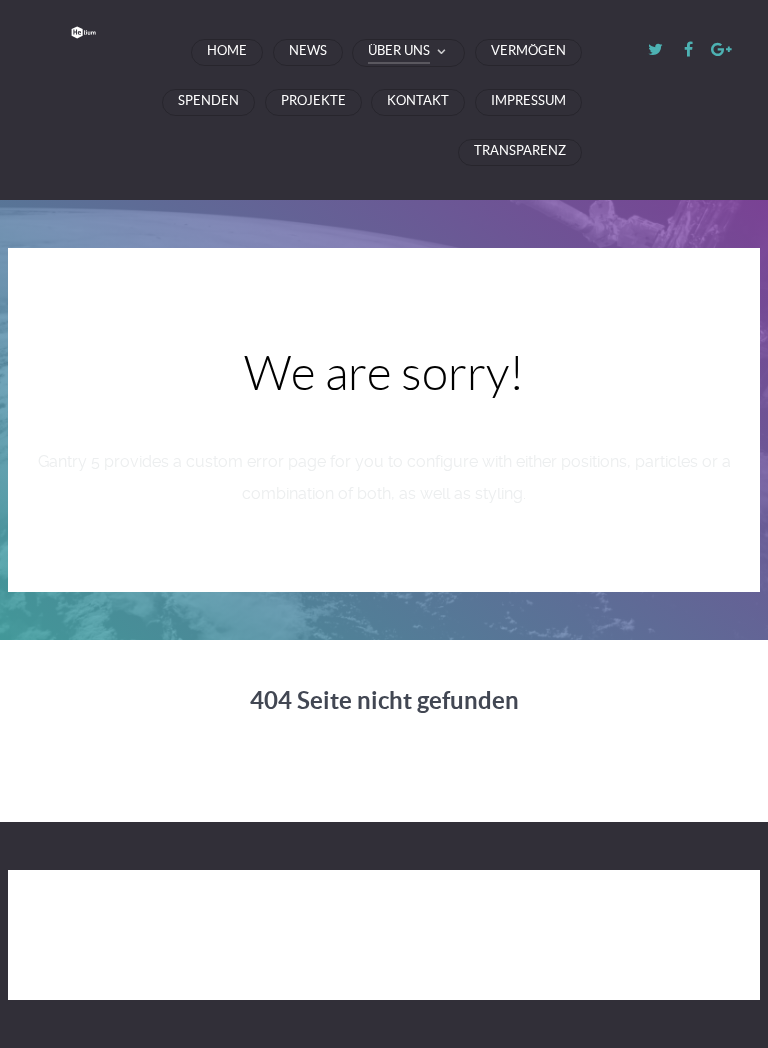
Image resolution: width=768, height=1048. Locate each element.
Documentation (467, 901)
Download (594, 901)
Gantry (351, 901)
